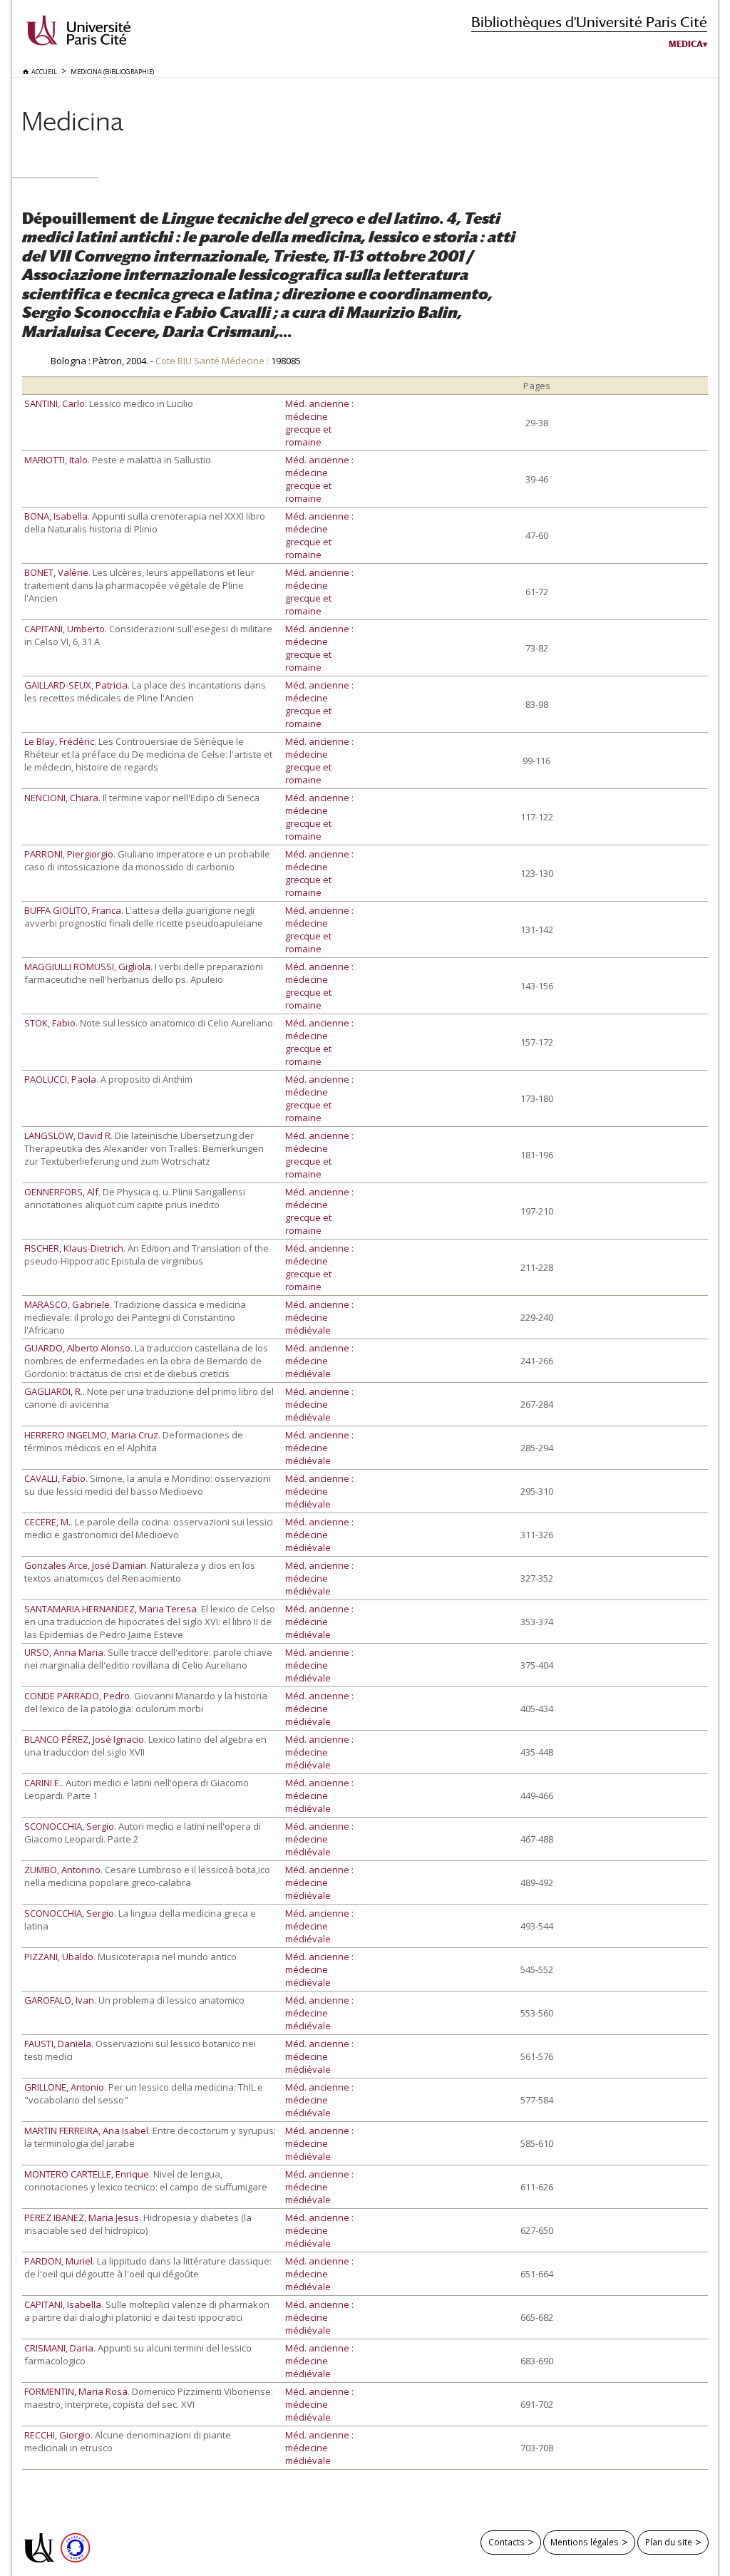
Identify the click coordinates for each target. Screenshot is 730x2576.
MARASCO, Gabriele (67, 1304)
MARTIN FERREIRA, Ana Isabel (86, 2131)
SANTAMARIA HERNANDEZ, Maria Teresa (110, 1609)
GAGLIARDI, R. (53, 1391)
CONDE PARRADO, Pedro (77, 1696)
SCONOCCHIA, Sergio (69, 1826)
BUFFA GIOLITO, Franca (73, 910)
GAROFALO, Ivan (59, 2000)
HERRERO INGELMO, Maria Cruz (91, 1435)
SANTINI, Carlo (55, 403)
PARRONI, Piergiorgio (69, 854)
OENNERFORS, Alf (61, 1192)
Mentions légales (585, 2542)
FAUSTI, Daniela (58, 2044)
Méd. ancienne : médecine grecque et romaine (319, 423)
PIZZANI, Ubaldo (59, 1957)
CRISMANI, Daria (59, 2348)
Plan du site (669, 2542)
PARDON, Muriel (58, 2261)
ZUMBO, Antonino (62, 1870)
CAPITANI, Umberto (65, 629)
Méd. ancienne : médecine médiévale (319, 1317)
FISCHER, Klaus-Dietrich (74, 1248)
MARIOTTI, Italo (56, 460)
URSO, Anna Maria (64, 1652)
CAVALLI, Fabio (55, 1478)
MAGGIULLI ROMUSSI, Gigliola (87, 967)
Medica (686, 44)
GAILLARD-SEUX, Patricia (76, 685)
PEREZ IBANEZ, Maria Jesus (82, 2217)
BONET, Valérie (56, 572)
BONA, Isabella (56, 516)
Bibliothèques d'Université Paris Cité (589, 22)
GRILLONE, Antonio (64, 2087)
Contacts (507, 2542)
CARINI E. (43, 1783)
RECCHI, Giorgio (57, 2435)
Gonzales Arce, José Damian (85, 1565)
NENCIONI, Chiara (61, 798)
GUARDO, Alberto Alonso (77, 1348)
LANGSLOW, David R (67, 1135)
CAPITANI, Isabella (63, 2304)
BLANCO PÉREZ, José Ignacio (84, 1739)
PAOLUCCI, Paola (60, 1079)
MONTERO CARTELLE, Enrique (87, 2174)
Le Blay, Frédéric (59, 741)
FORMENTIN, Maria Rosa (76, 2391)
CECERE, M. (47, 1522)
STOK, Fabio (50, 1023)
